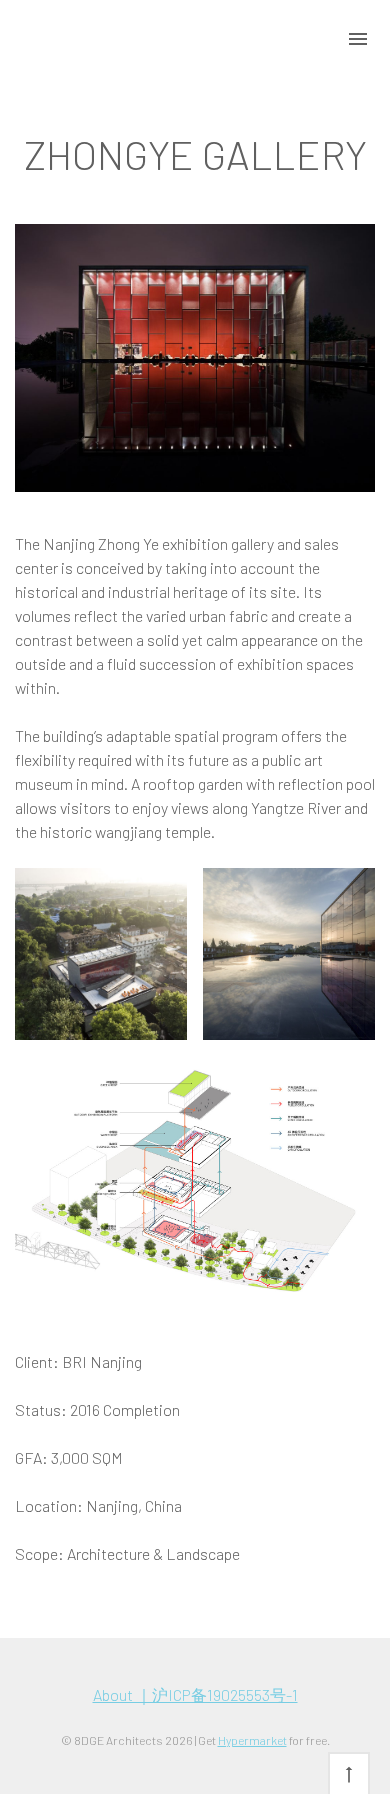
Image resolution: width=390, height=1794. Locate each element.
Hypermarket (252, 1740)
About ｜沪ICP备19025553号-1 (195, 1694)
